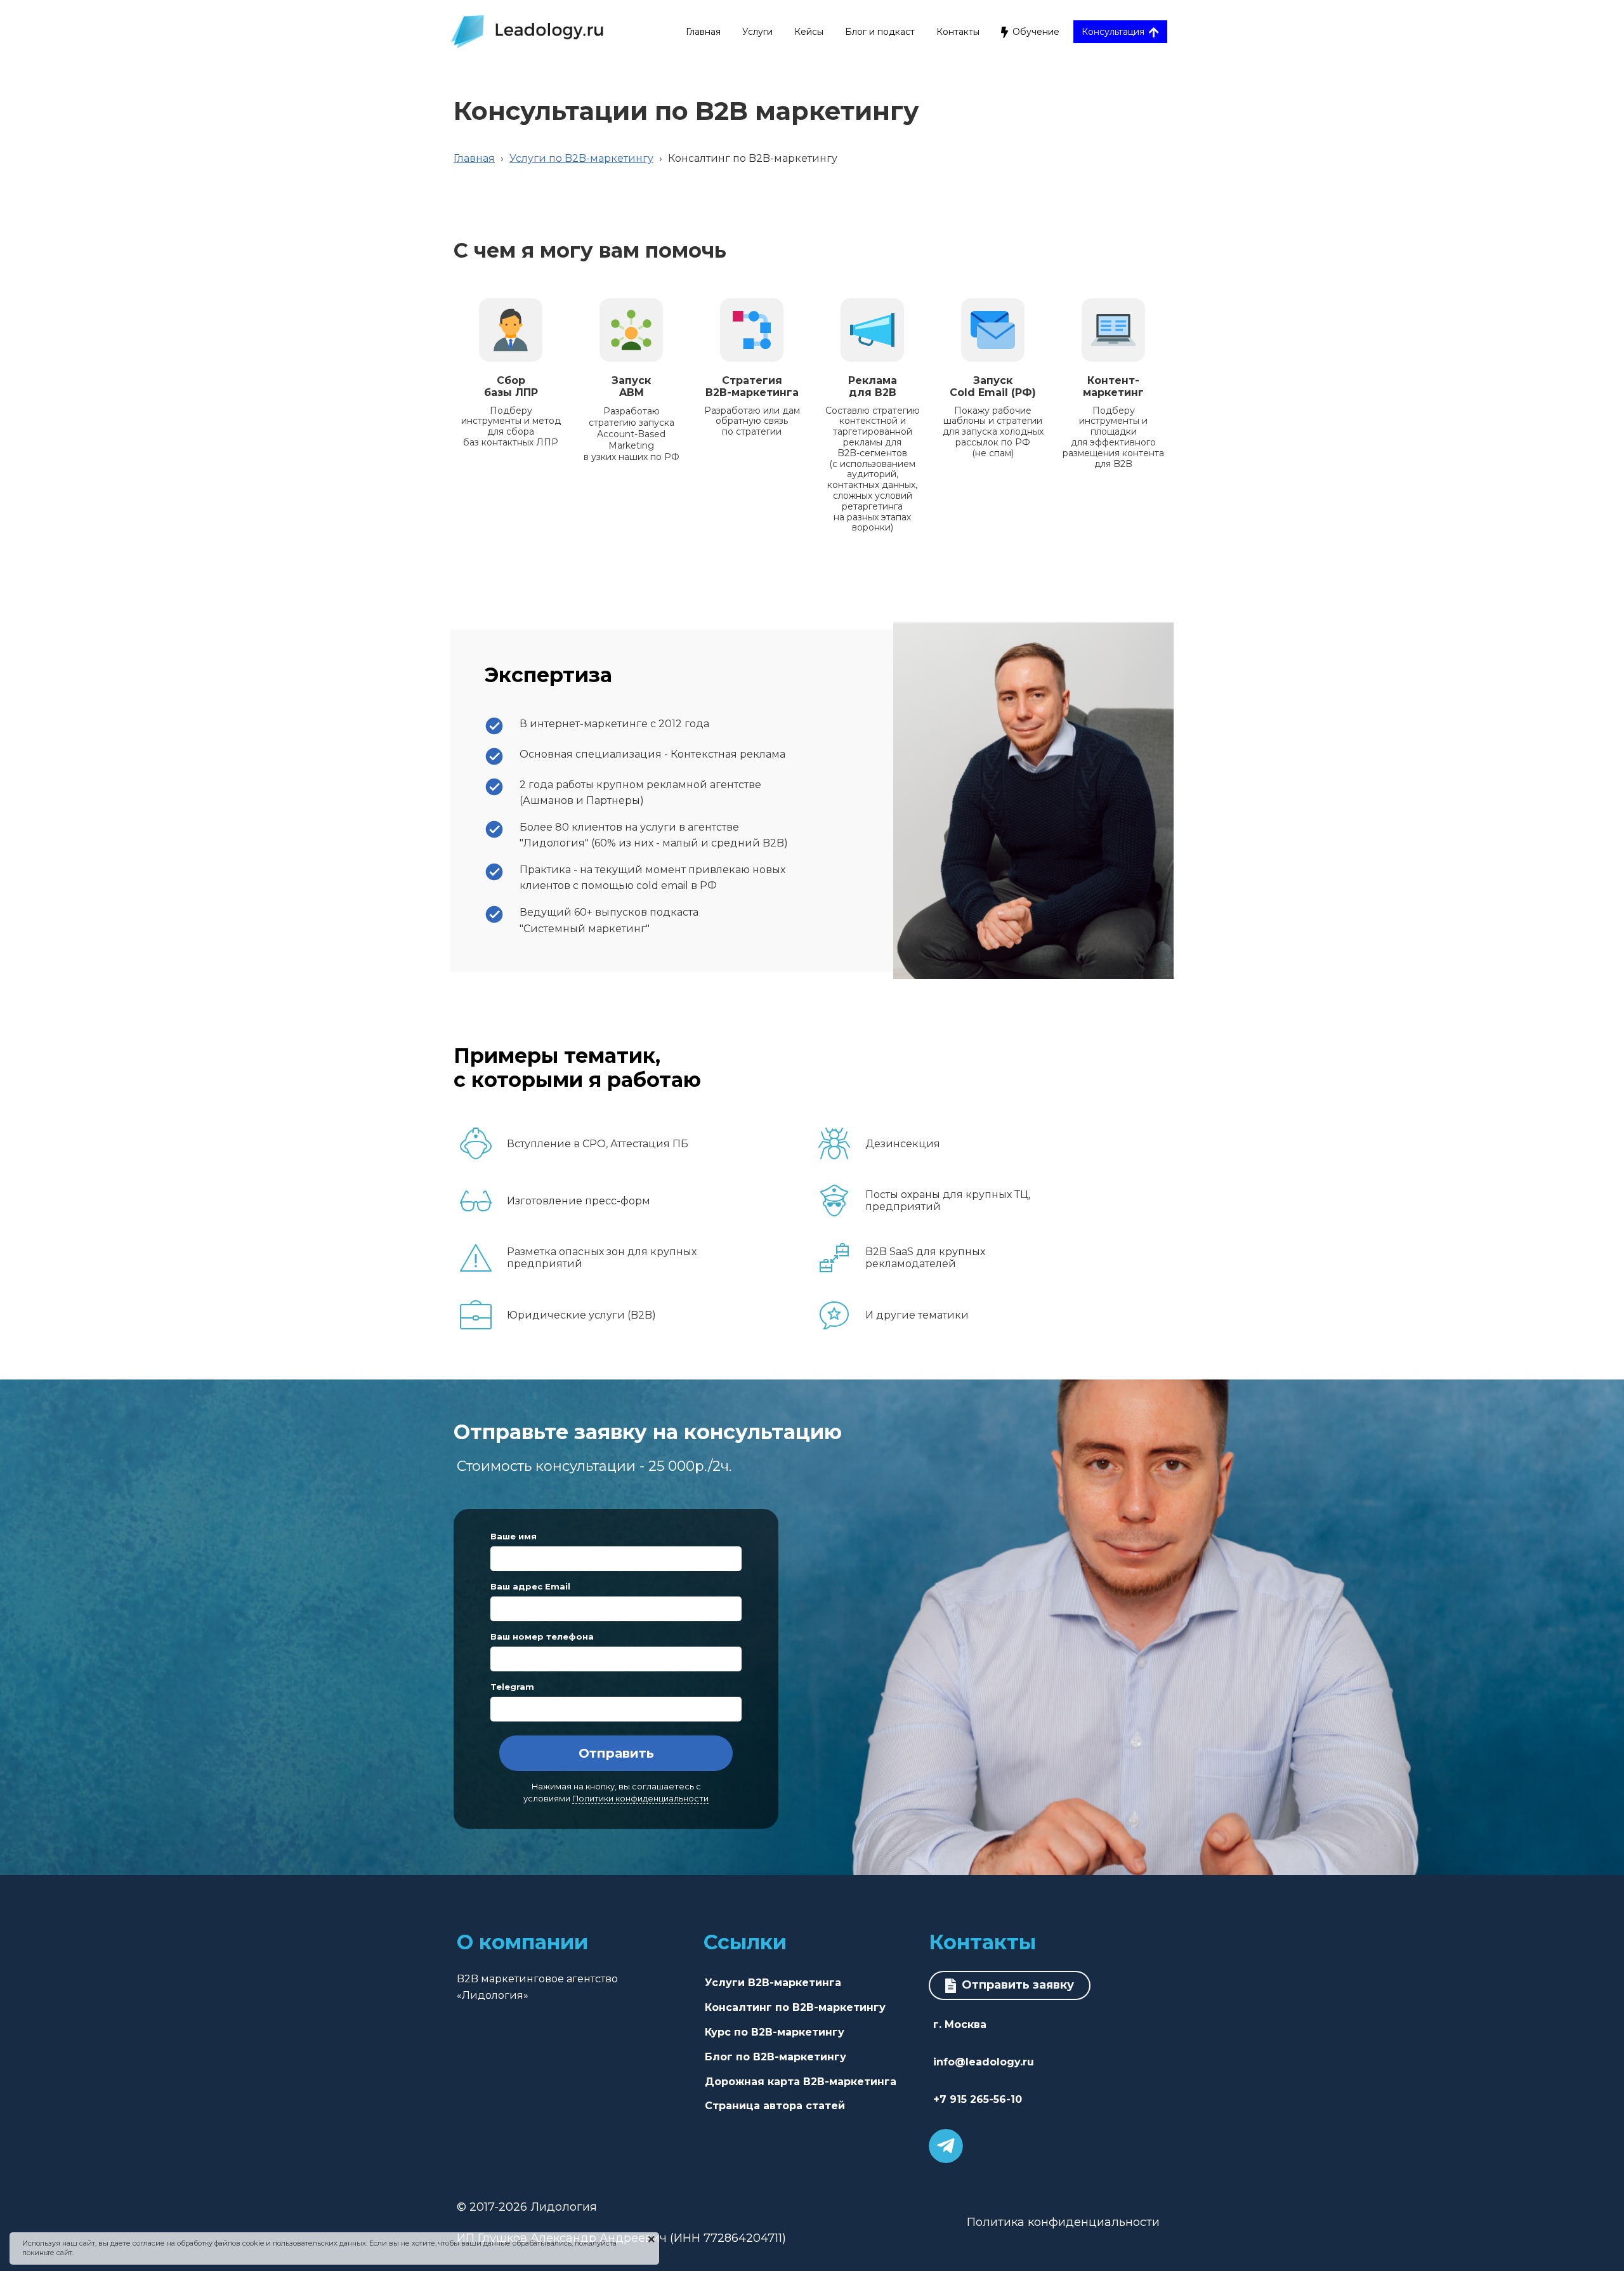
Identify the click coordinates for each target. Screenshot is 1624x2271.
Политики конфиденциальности (640, 1799)
